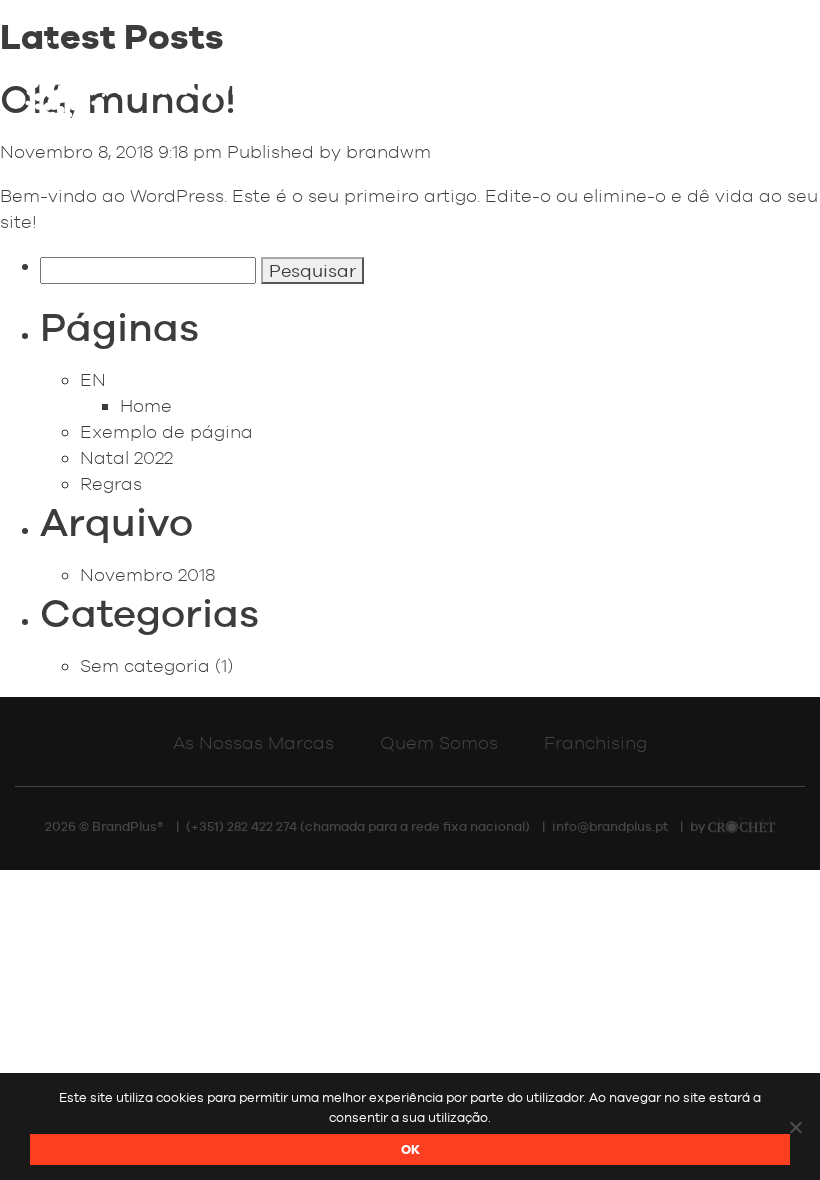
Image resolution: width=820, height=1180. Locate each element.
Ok (410, 1149)
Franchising (595, 742)
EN (93, 379)
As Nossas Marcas (253, 742)
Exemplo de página (166, 431)
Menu (714, 77)
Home (146, 405)
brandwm (388, 151)
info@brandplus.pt (610, 826)
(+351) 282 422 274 (241, 826)
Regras (111, 483)
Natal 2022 (126, 457)
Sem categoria (145, 665)
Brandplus (150, 84)
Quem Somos (439, 742)
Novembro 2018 (147, 574)
